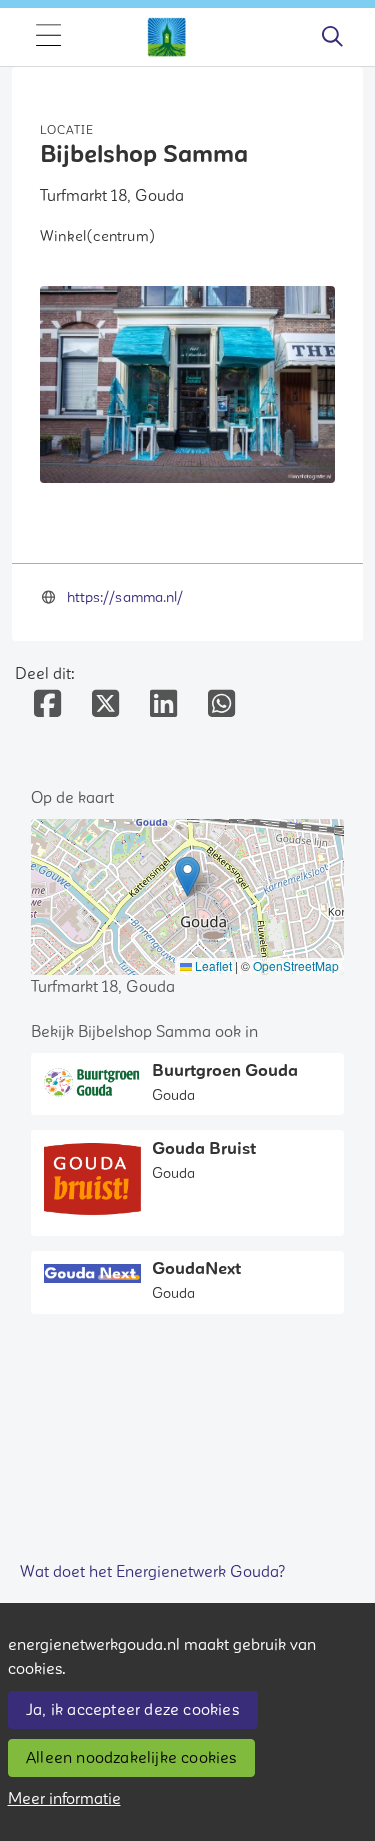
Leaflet (212, 965)
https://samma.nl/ (125, 597)
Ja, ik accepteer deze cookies (132, 1710)
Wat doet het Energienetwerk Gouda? (153, 1572)
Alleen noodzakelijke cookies (131, 1758)
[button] (187, 876)
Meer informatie (64, 1799)
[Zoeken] (332, 37)
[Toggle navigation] (48, 37)
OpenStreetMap (296, 965)
